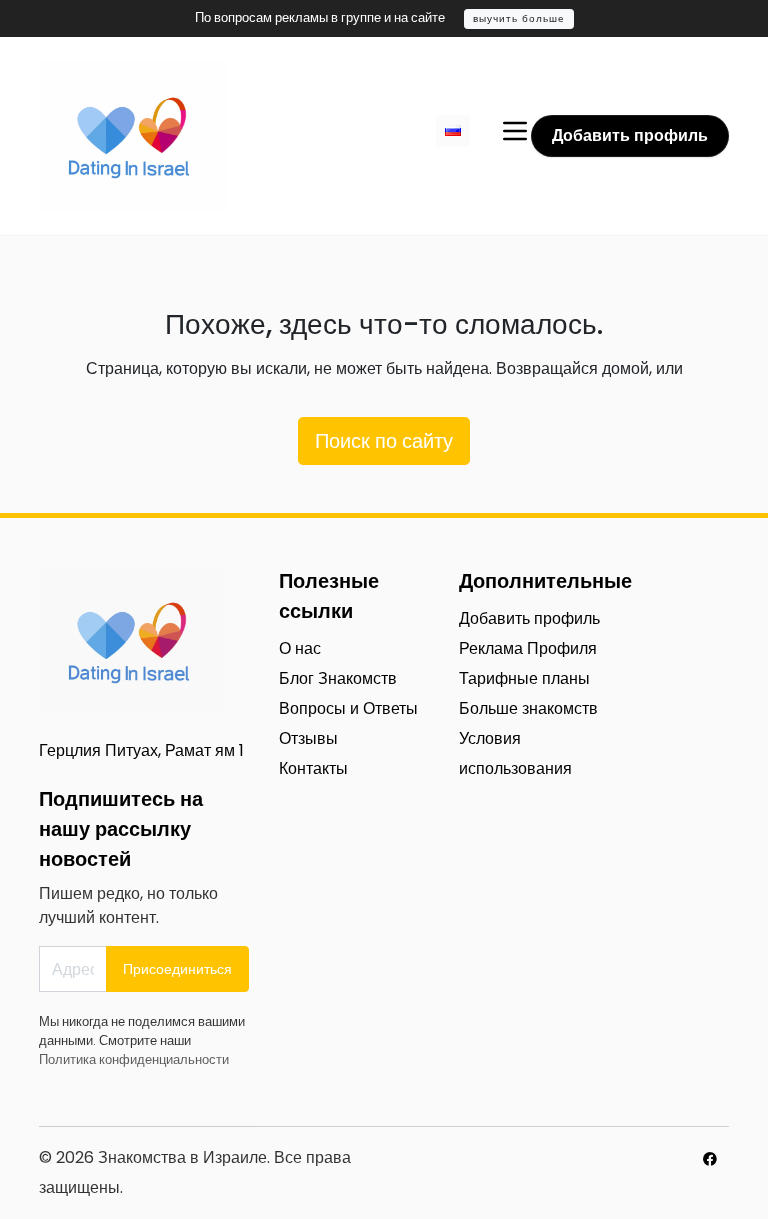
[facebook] (710, 1159)
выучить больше (519, 18)
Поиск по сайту (384, 441)
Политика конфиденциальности (134, 1059)
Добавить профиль (630, 135)
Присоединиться (177, 969)
